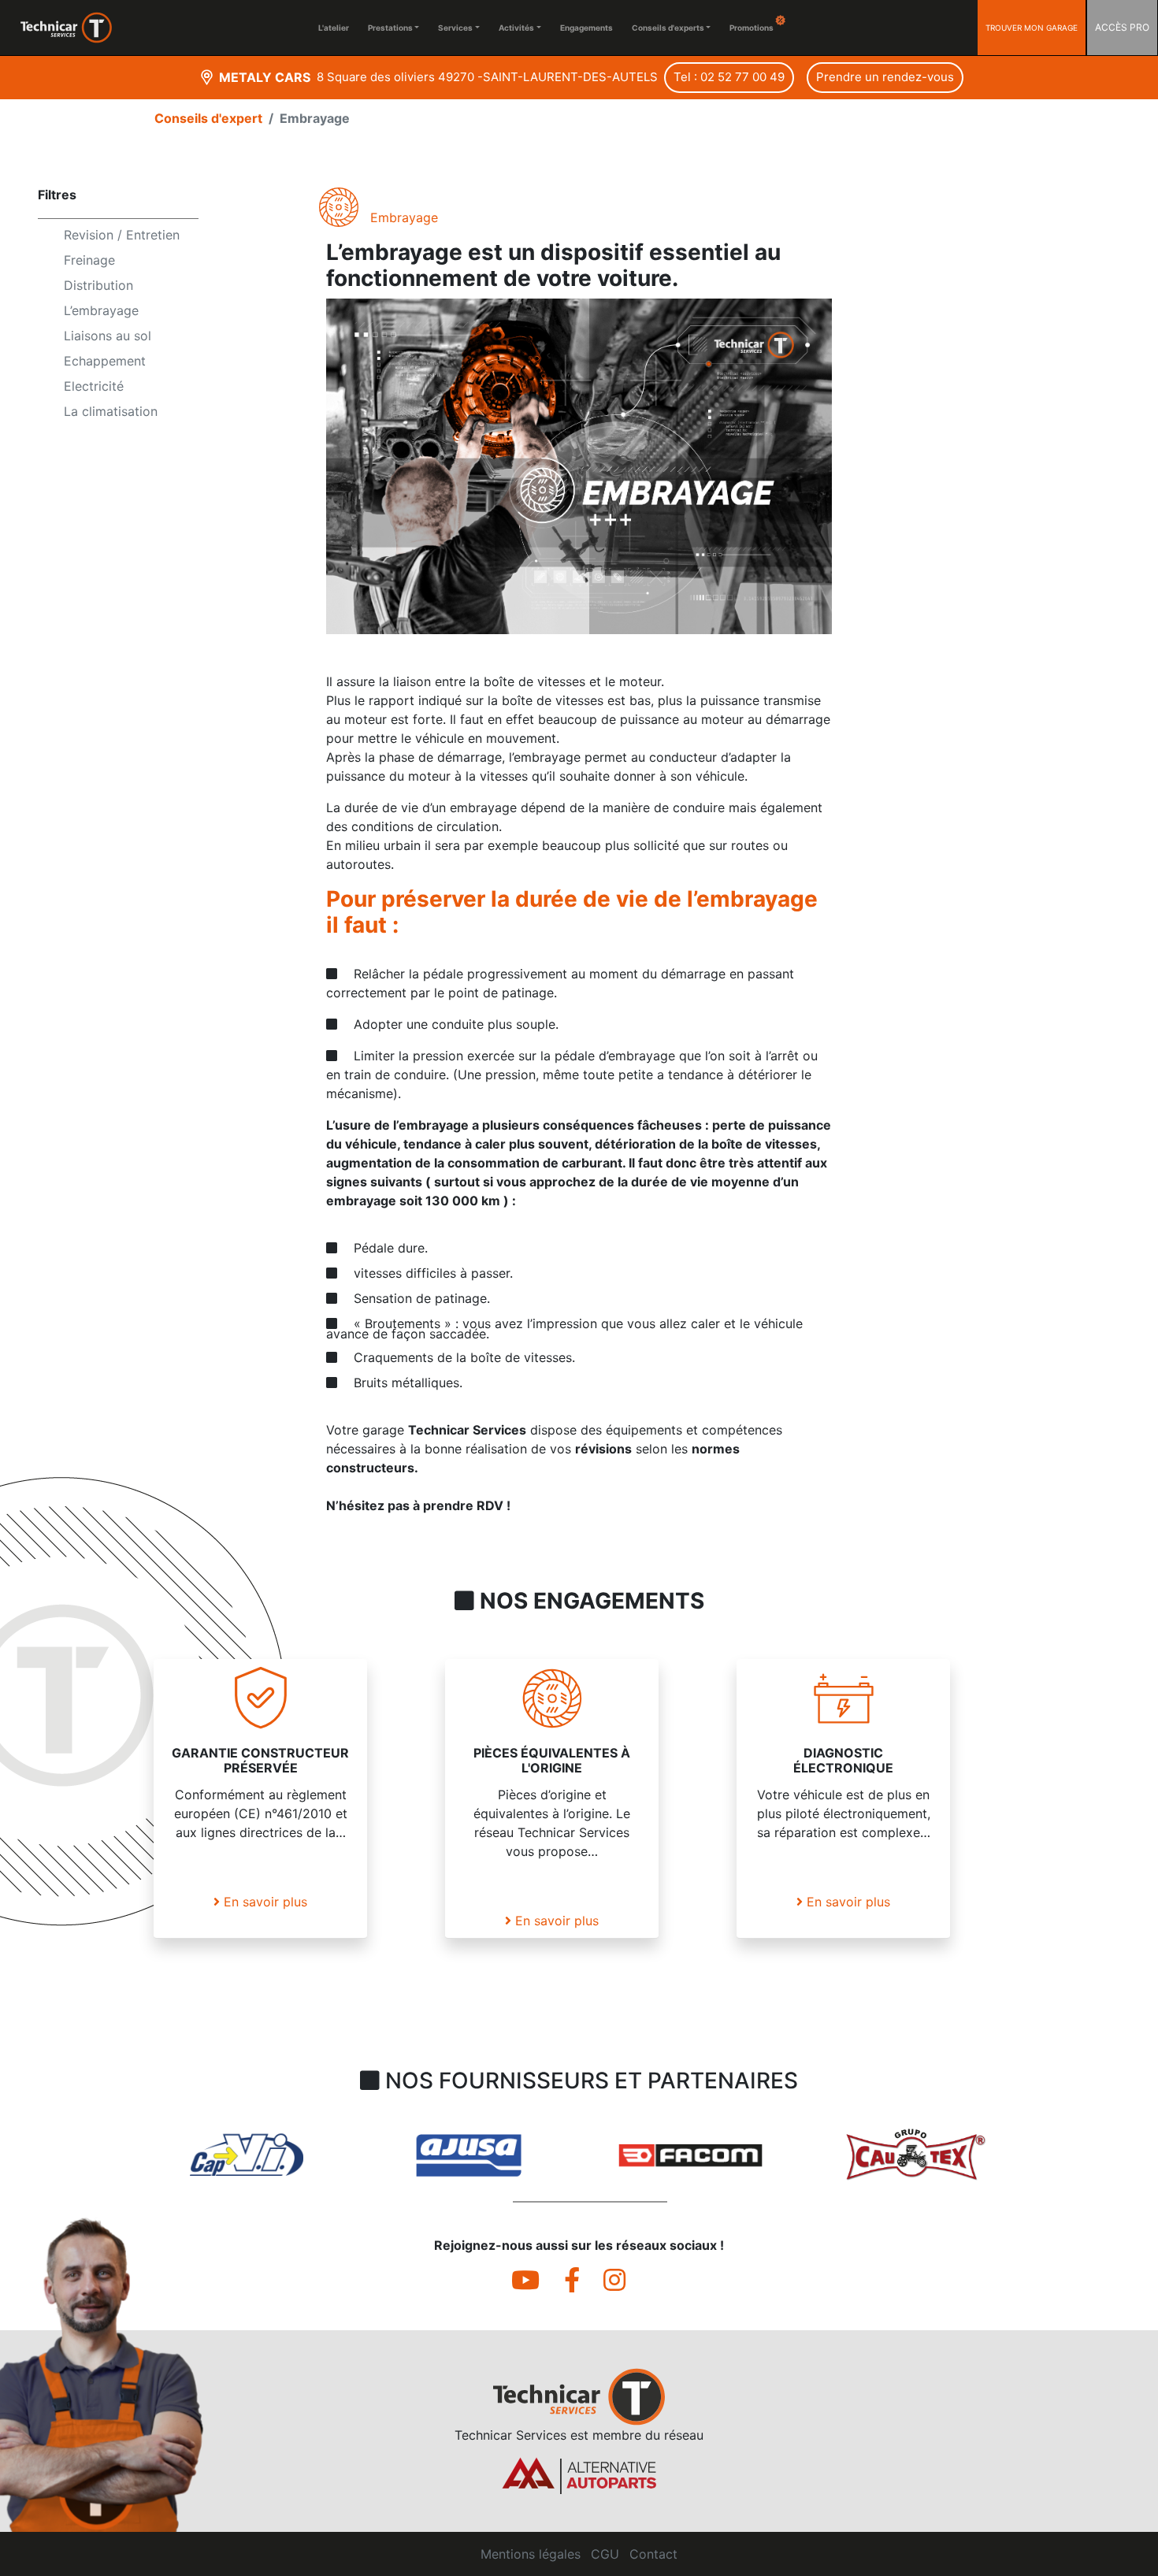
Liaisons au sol (108, 336)
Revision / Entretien (122, 235)
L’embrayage (101, 310)
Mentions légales (531, 2554)
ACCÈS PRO (1122, 27)
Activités (516, 28)
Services (455, 28)
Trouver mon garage (1032, 28)
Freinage (89, 260)
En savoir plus (264, 1902)
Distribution (98, 285)
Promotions (752, 28)
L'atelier (334, 28)
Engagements (586, 28)
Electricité (94, 386)
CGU (605, 2554)
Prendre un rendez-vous (885, 77)
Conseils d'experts (668, 28)
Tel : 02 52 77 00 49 (729, 77)
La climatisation (111, 411)
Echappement (105, 361)
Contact (653, 2554)
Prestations (390, 28)
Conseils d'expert (208, 118)
